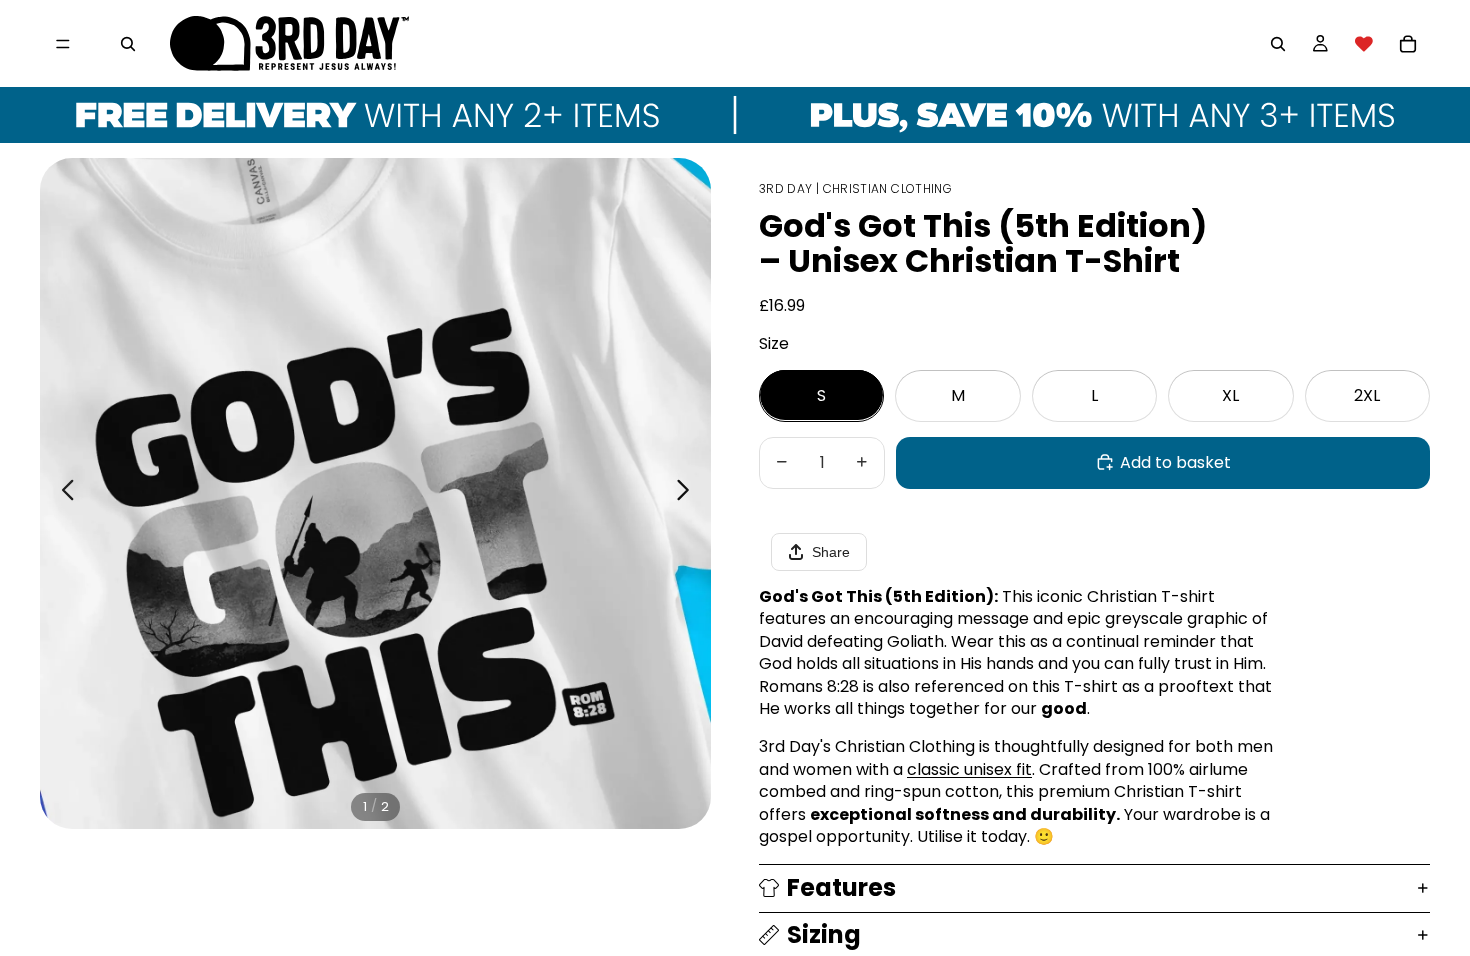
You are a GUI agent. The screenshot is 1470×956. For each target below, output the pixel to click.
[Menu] (63, 44)
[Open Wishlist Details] (1364, 44)
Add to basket (1175, 461)
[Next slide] (688, 493)
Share (831, 552)
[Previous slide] (62, 493)
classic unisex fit (969, 769)
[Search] (128, 44)
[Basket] (1408, 44)
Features (841, 887)
